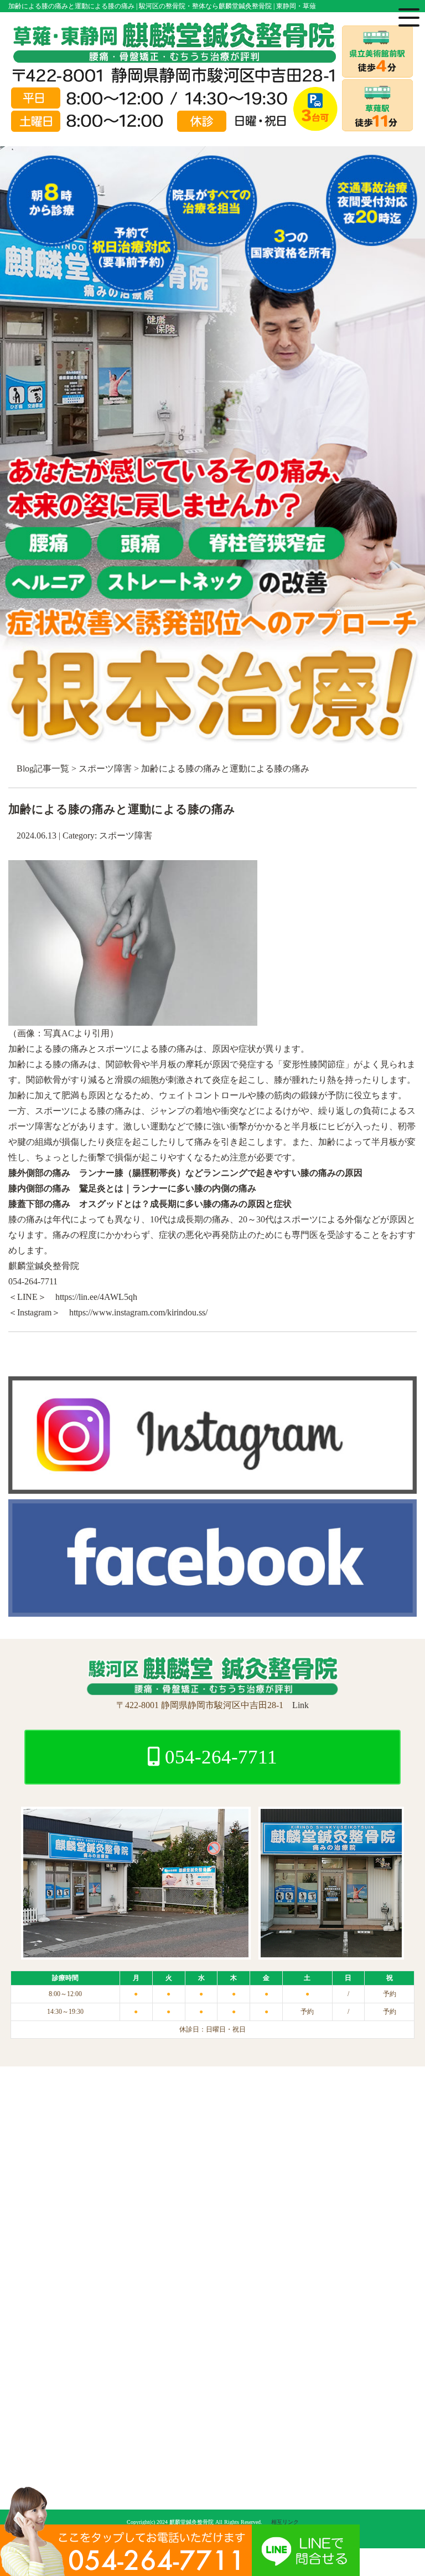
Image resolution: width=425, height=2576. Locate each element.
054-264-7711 (219, 1757)
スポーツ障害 (105, 768)
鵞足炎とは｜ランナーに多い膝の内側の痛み (168, 1188)
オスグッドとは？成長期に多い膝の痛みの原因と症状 (185, 1204)
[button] (212, 1080)
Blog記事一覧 (43, 768)
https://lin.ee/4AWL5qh (96, 1297)
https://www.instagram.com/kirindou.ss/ (138, 1312)
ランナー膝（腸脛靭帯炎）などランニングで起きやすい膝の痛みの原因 (221, 1173)
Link (300, 1705)
